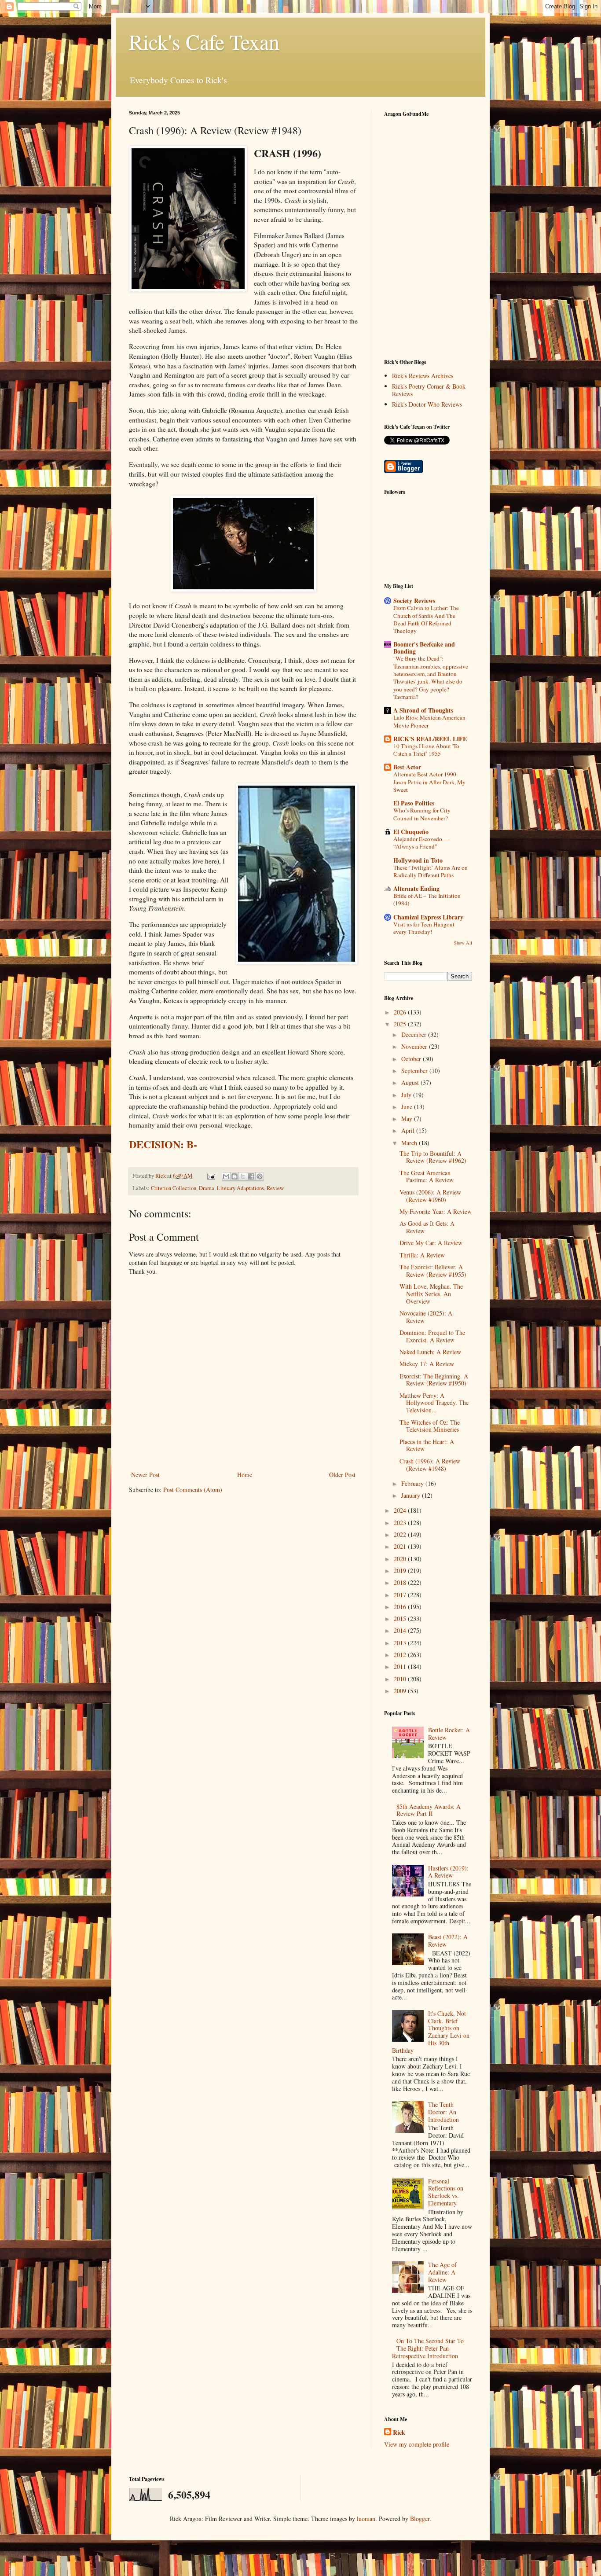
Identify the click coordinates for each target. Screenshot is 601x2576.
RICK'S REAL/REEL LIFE (430, 739)
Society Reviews (414, 601)
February (413, 1483)
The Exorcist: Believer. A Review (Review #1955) (433, 1271)
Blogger (420, 2519)
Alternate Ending (416, 888)
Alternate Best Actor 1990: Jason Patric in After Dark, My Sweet (429, 782)
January (412, 1495)
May (408, 1119)
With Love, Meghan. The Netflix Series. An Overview (431, 1294)
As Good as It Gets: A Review (427, 1227)
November (415, 1046)
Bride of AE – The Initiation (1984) (427, 899)
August (411, 1082)
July (407, 1095)
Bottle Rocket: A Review (449, 1734)
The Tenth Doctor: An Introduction (443, 2112)
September (415, 1071)
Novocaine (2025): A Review (426, 1317)
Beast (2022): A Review (448, 1940)
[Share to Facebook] (251, 1176)
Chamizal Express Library (428, 917)
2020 (401, 1559)
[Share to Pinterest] (260, 1176)
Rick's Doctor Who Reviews (427, 404)
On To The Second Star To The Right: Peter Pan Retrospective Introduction (428, 2348)
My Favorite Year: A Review (436, 1211)
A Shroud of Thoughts (423, 710)
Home (245, 1475)
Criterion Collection (174, 1188)
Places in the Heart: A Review (427, 1445)
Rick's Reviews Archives (423, 376)
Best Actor (407, 767)
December (415, 1034)
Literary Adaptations (240, 1188)
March (410, 1143)
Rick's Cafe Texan (204, 41)
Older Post (342, 1475)
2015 (401, 1619)
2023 (401, 1523)
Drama (207, 1188)
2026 (401, 1012)
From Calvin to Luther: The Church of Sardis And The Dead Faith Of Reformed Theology (426, 619)
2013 (401, 1643)
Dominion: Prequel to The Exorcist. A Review (432, 1336)
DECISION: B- (163, 1144)
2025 (401, 1024)
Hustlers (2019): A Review (448, 1872)
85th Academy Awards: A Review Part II (429, 1810)
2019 (401, 1571)
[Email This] (226, 1176)
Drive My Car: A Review (431, 1243)
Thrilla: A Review (422, 1255)
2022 (401, 1534)
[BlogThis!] (235, 1176)
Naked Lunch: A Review (430, 1352)
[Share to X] (243, 1176)
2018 (401, 1582)
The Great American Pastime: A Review (427, 1176)
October (412, 1059)
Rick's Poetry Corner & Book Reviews (429, 390)
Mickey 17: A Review (427, 1364)
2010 (401, 1679)
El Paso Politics (414, 803)
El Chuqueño (411, 832)
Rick (399, 2433)
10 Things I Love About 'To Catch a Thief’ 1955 (426, 750)
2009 (401, 1691)
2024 (401, 1510)
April (409, 1130)
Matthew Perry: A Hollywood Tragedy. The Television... (434, 1403)
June (408, 1107)
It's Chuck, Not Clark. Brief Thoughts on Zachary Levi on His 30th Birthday (431, 2032)
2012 (401, 1655)
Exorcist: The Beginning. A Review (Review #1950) (434, 1380)
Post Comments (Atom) (193, 1490)
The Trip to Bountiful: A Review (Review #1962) (433, 1157)
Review (275, 1188)
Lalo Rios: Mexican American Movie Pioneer (429, 721)
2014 (401, 1630)
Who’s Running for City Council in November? (422, 814)
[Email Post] (211, 1176)
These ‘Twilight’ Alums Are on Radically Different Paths (431, 871)
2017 (401, 1595)
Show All (463, 943)
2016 (401, 1607)
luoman (366, 2519)
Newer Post (145, 1475)
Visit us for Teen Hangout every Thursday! (424, 928)
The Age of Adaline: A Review (442, 2272)
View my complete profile (417, 2444)
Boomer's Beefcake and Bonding (424, 648)
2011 (401, 1666)
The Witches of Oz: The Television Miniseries (430, 1426)
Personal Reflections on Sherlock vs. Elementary (446, 2192)
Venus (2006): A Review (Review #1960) (430, 1196)
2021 (401, 1546)
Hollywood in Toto (418, 860)
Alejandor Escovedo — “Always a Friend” (421, 843)
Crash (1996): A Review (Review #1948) (430, 1465)
